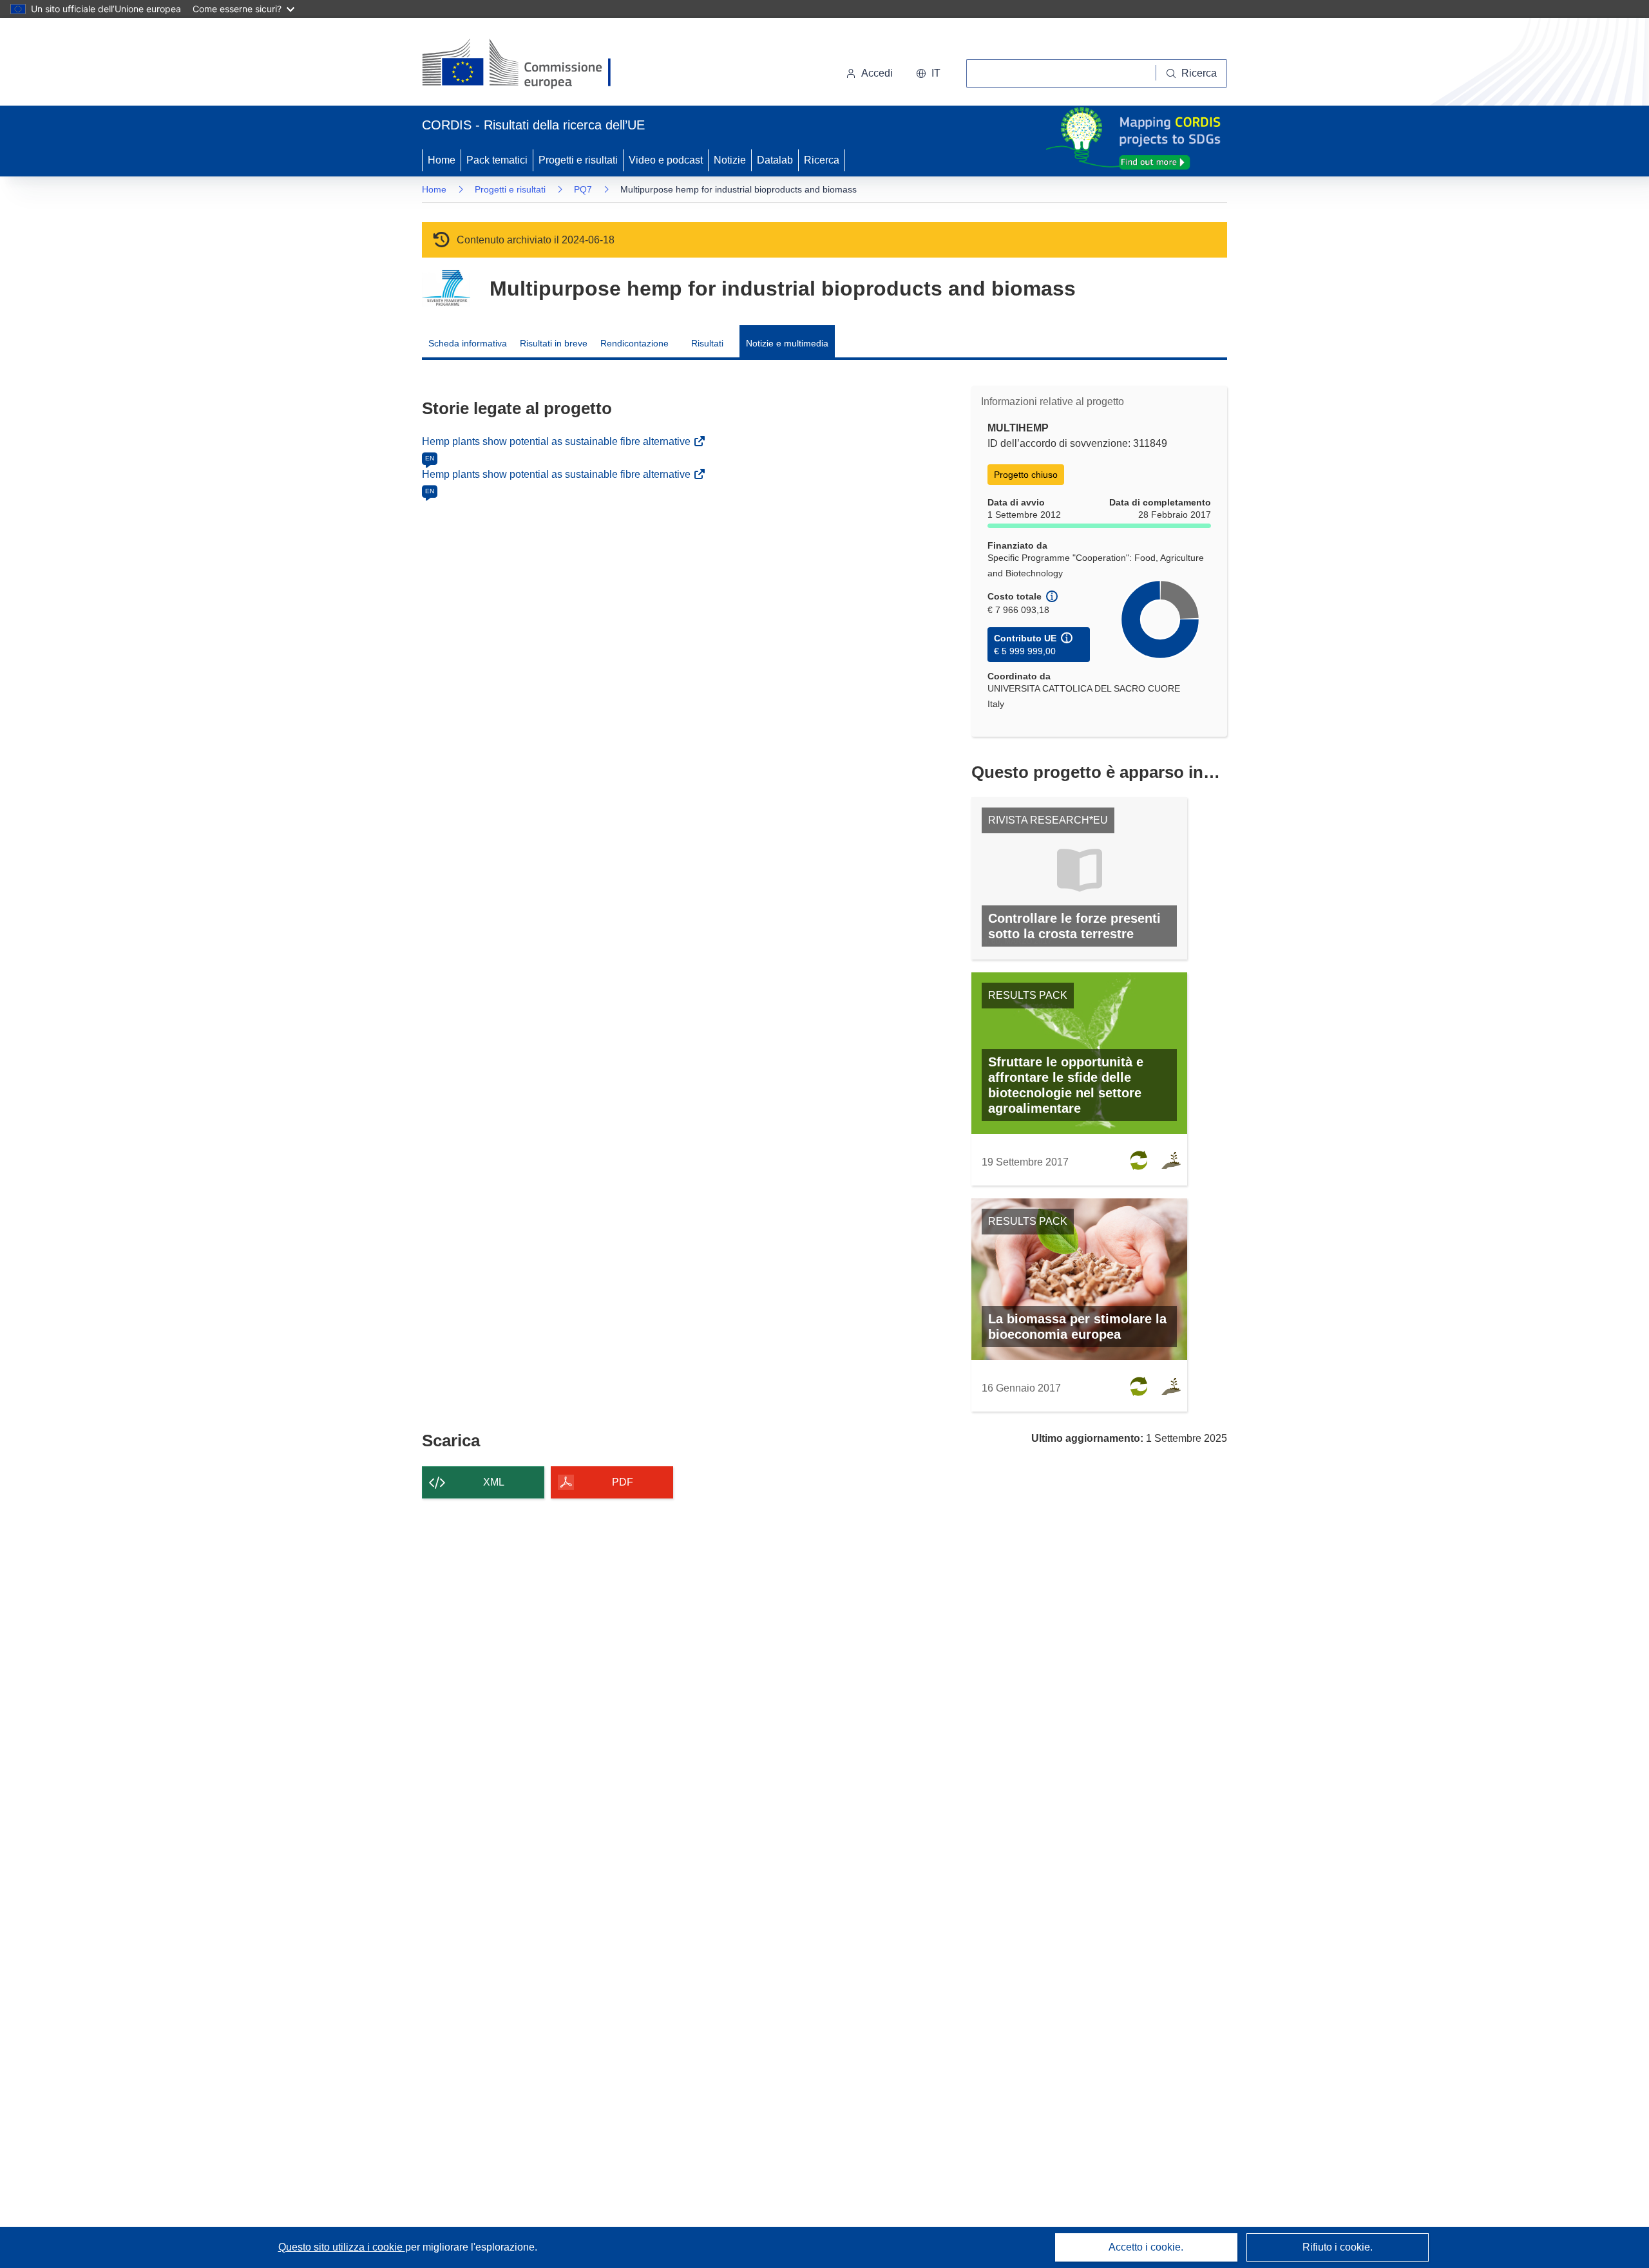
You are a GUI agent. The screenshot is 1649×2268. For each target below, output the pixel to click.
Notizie (730, 160)
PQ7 (583, 189)
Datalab (775, 160)
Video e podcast (666, 160)
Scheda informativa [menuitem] (468, 343)
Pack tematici (497, 160)
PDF (623, 1482)
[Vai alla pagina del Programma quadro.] (446, 288)
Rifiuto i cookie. (1338, 2247)
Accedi (877, 73)
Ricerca (822, 160)
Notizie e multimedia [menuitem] (787, 343)
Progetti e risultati (578, 160)
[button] (928, 73)
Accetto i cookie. (1146, 2247)
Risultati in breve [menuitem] (554, 343)
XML (494, 1482)
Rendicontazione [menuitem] (634, 343)
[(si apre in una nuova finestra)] (525, 64)
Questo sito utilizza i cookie (342, 2247)
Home (442, 160)
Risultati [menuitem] (707, 343)
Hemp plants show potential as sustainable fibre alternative (558, 441)
